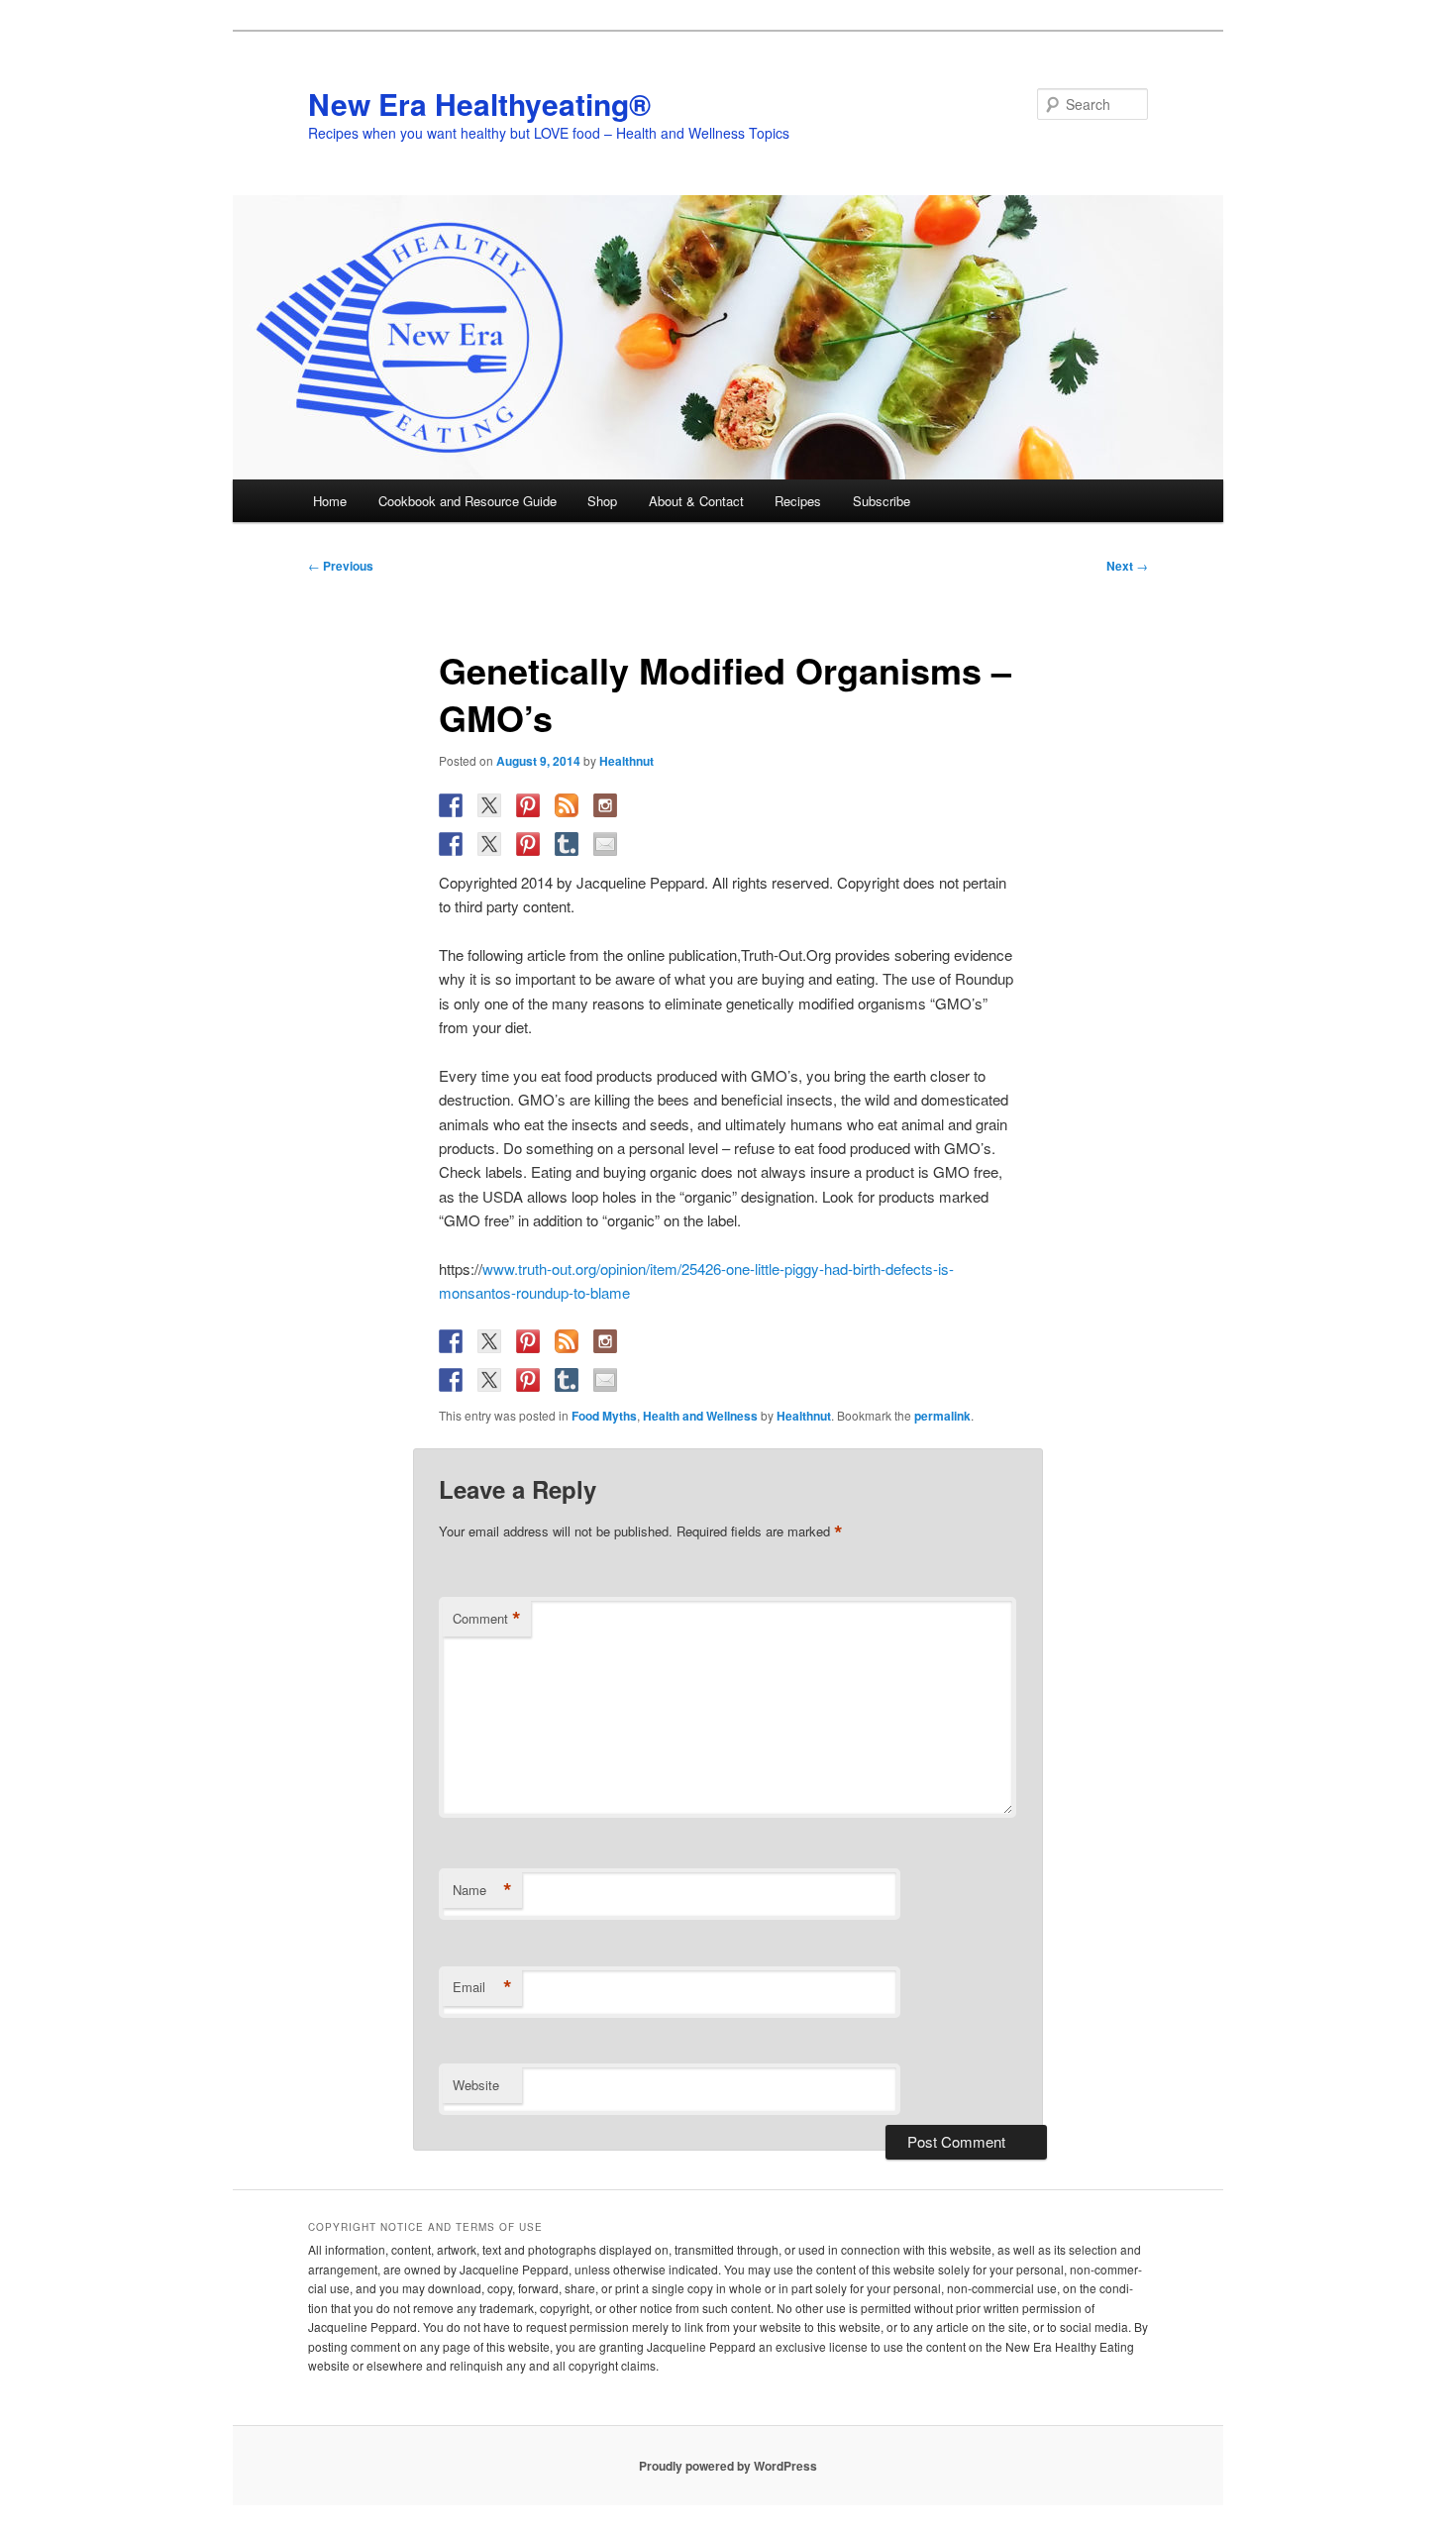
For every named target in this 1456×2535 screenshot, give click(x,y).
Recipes (798, 501)
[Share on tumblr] (567, 844)
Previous (341, 566)
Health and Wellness (700, 1416)
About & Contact (696, 501)
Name (482, 1890)
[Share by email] (605, 844)
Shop (602, 501)
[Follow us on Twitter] (489, 805)
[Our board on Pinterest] (528, 805)
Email (482, 1987)
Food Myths (604, 1416)
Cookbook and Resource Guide (468, 501)
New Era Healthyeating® (479, 104)
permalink (942, 1416)
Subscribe (882, 501)
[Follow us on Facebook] (451, 805)
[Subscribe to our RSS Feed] (567, 805)
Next (1127, 566)
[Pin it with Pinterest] (528, 844)
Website (476, 2085)
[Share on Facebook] (451, 844)
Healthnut (626, 761)
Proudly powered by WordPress (728, 2466)
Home (330, 501)
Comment (487, 1619)
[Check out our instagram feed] (605, 805)
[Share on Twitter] (489, 844)
